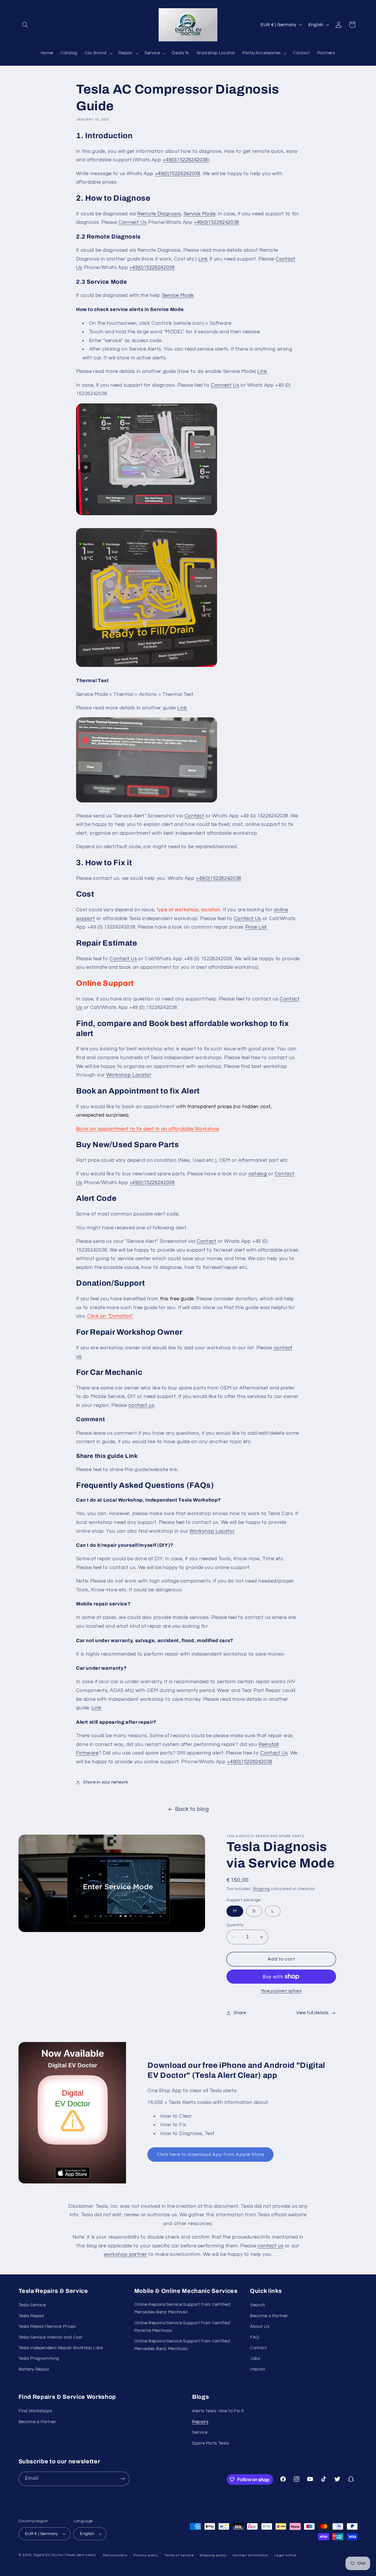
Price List (256, 927)
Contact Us (247, 919)
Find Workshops (35, 2411)
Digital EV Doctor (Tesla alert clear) (64, 2555)
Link (203, 259)
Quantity (235, 1925)
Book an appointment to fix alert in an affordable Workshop (148, 1129)
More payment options (281, 1991)
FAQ (255, 2337)
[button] (25, 25)
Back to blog (192, 1809)
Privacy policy (146, 2555)
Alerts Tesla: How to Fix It (218, 2411)
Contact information (251, 2555)
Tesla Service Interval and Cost (51, 2337)
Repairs (200, 2422)
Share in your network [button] (106, 1782)
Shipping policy (213, 2555)
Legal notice (285, 2555)
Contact (194, 816)
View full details (312, 2013)
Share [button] (240, 2013)
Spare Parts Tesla (211, 2443)
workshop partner (125, 2254)
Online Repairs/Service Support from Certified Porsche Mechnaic (182, 2327)
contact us (141, 1405)
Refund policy (115, 2555)
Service (200, 2432)
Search (257, 2305)
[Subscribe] (122, 2479)
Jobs (255, 2358)
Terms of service (179, 2555)
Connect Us (132, 222)
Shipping (261, 1889)
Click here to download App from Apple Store (211, 2154)
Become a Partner (269, 2316)
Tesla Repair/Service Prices (47, 2326)
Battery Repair (34, 2369)
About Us (260, 2326)
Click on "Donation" (110, 1316)
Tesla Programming (39, 2358)
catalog (258, 1174)
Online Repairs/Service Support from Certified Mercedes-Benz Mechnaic (182, 2308)
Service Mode (200, 214)
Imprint (257, 2369)
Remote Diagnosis (159, 214)
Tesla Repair (32, 2316)
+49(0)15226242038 (185, 160)
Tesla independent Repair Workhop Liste (61, 2348)
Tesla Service (32, 2305)
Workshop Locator (129, 1075)
